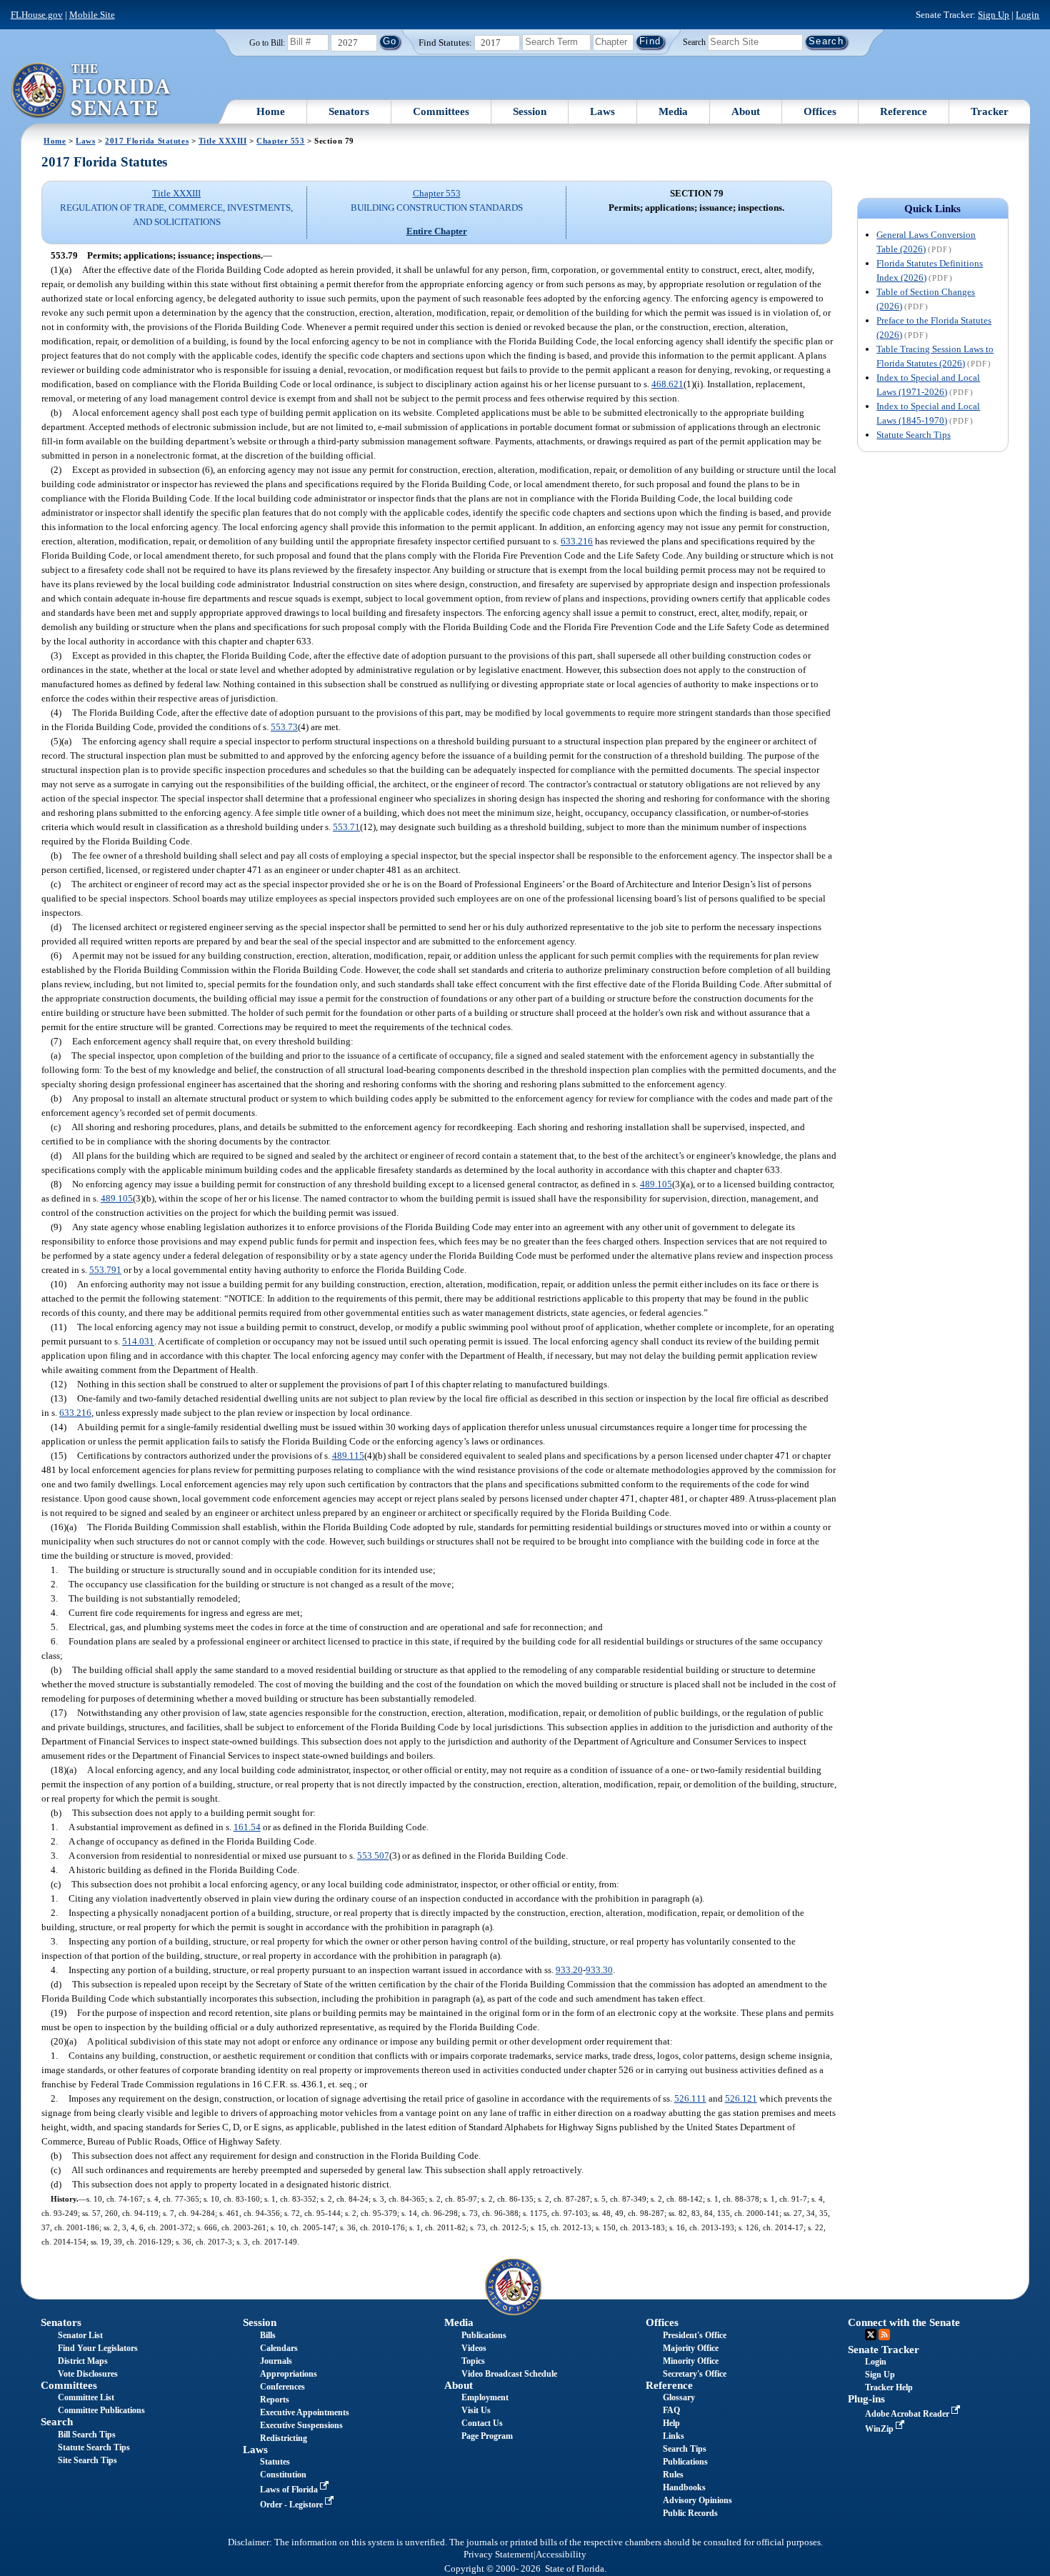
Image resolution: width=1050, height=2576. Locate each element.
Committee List (86, 2397)
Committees (441, 111)
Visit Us (476, 2410)
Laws (602, 111)
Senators (349, 111)
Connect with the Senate (904, 2322)
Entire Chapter (437, 231)
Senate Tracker (884, 2350)
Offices (820, 111)
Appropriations (289, 2374)
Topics (473, 2361)
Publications (484, 2335)
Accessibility (561, 2555)
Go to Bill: (267, 43)
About (746, 111)
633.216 (577, 541)
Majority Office (691, 2348)
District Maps (83, 2361)
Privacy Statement (499, 2555)
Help (671, 2423)
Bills (268, 2335)
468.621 (667, 384)
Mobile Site (92, 15)
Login (1027, 15)
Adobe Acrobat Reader (908, 2414)
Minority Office (691, 2361)
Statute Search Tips (914, 435)
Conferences (282, 2387)
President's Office (695, 2335)
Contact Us (482, 2423)
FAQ (671, 2410)
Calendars (279, 2348)
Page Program (487, 2436)
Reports (275, 2400)
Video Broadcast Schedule (509, 2374)
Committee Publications (101, 2410)
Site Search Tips (87, 2460)
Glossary (679, 2397)
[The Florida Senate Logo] (92, 91)
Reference (904, 111)
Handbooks (684, 2487)
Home (271, 111)
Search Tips (685, 2449)
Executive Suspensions (301, 2425)
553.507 (373, 1856)
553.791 (105, 1270)
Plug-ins (866, 2399)
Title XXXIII (223, 141)
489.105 (656, 1184)
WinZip (880, 2429)
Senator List (80, 2335)
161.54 (247, 1827)
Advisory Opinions (697, 2500)
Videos (474, 2348)
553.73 (284, 727)
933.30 (599, 1970)
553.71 (346, 827)
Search (694, 41)
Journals (276, 2361)
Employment (485, 2397)
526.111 (690, 2098)
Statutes (275, 2462)
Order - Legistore (292, 2505)
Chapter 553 (280, 141)
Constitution (283, 2475)
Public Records (690, 2513)
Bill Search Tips (87, 2435)
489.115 (348, 1456)
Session (530, 111)
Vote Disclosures (88, 2374)
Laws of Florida (290, 2490)
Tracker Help (889, 2387)
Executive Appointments (305, 2412)
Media (673, 111)
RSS (884, 2335)
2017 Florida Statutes (147, 141)
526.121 (741, 2098)
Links (674, 2436)
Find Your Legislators (98, 2348)
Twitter (871, 2335)
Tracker (990, 111)
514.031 (138, 1341)
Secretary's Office (695, 2374)
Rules (673, 2475)
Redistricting (284, 2438)
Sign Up (994, 15)
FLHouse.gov (37, 15)
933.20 (569, 1970)
